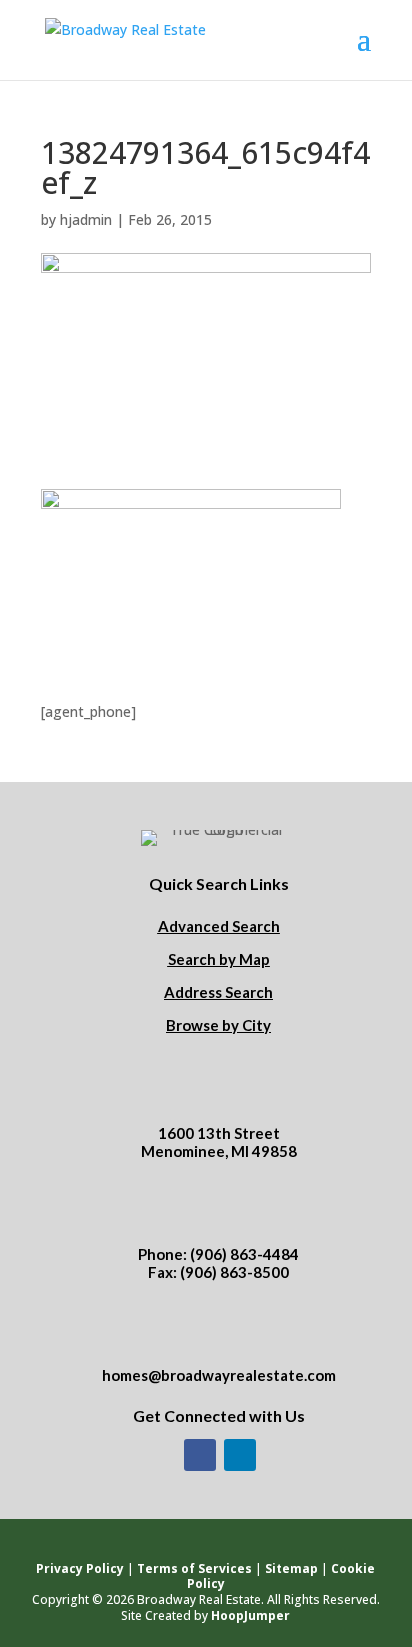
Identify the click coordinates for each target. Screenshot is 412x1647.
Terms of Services (194, 1568)
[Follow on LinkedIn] (240, 1455)
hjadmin (86, 219)
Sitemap (291, 1568)
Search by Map (219, 959)
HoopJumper (250, 1615)
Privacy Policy (80, 1568)
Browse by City (218, 1025)
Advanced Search (219, 926)
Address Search (218, 992)
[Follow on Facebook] (200, 1455)
